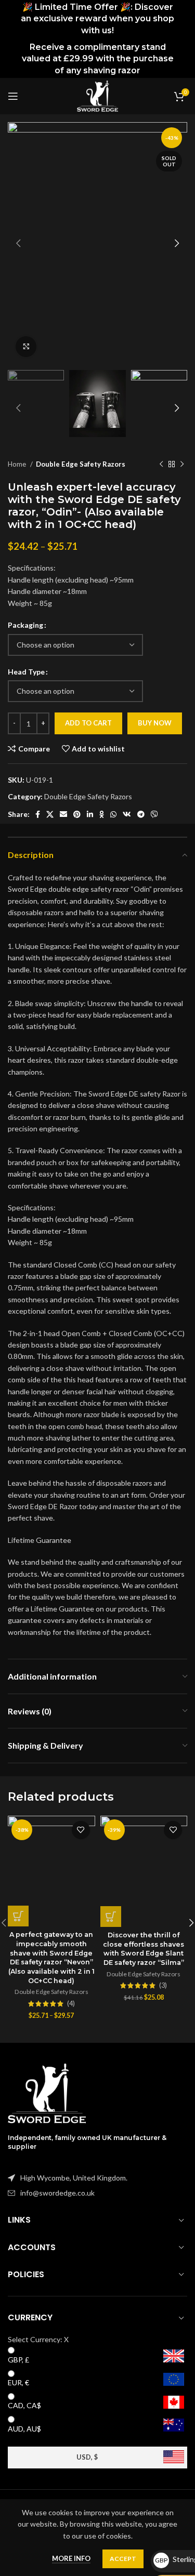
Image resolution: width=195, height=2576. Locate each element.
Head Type (26, 672)
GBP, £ (18, 2360)
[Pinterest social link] (77, 814)
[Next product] (182, 465)
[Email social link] (63, 814)
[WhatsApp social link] (113, 814)
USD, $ (87, 2457)
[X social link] (50, 814)
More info (71, 2558)
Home (18, 464)
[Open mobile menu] (13, 96)
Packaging (25, 625)
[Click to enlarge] (26, 347)
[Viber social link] (154, 814)
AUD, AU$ (24, 2429)
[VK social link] (127, 814)
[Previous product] (161, 465)
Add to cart (88, 723)
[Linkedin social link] (90, 814)
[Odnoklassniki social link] (102, 814)
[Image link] (47, 2092)
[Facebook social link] (38, 814)
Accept (123, 2559)
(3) (163, 1986)
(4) (71, 2004)
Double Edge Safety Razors (81, 464)
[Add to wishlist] (81, 1830)
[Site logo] (97, 95)
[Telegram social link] (141, 814)
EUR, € (18, 2382)
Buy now (155, 723)
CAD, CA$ (24, 2405)
